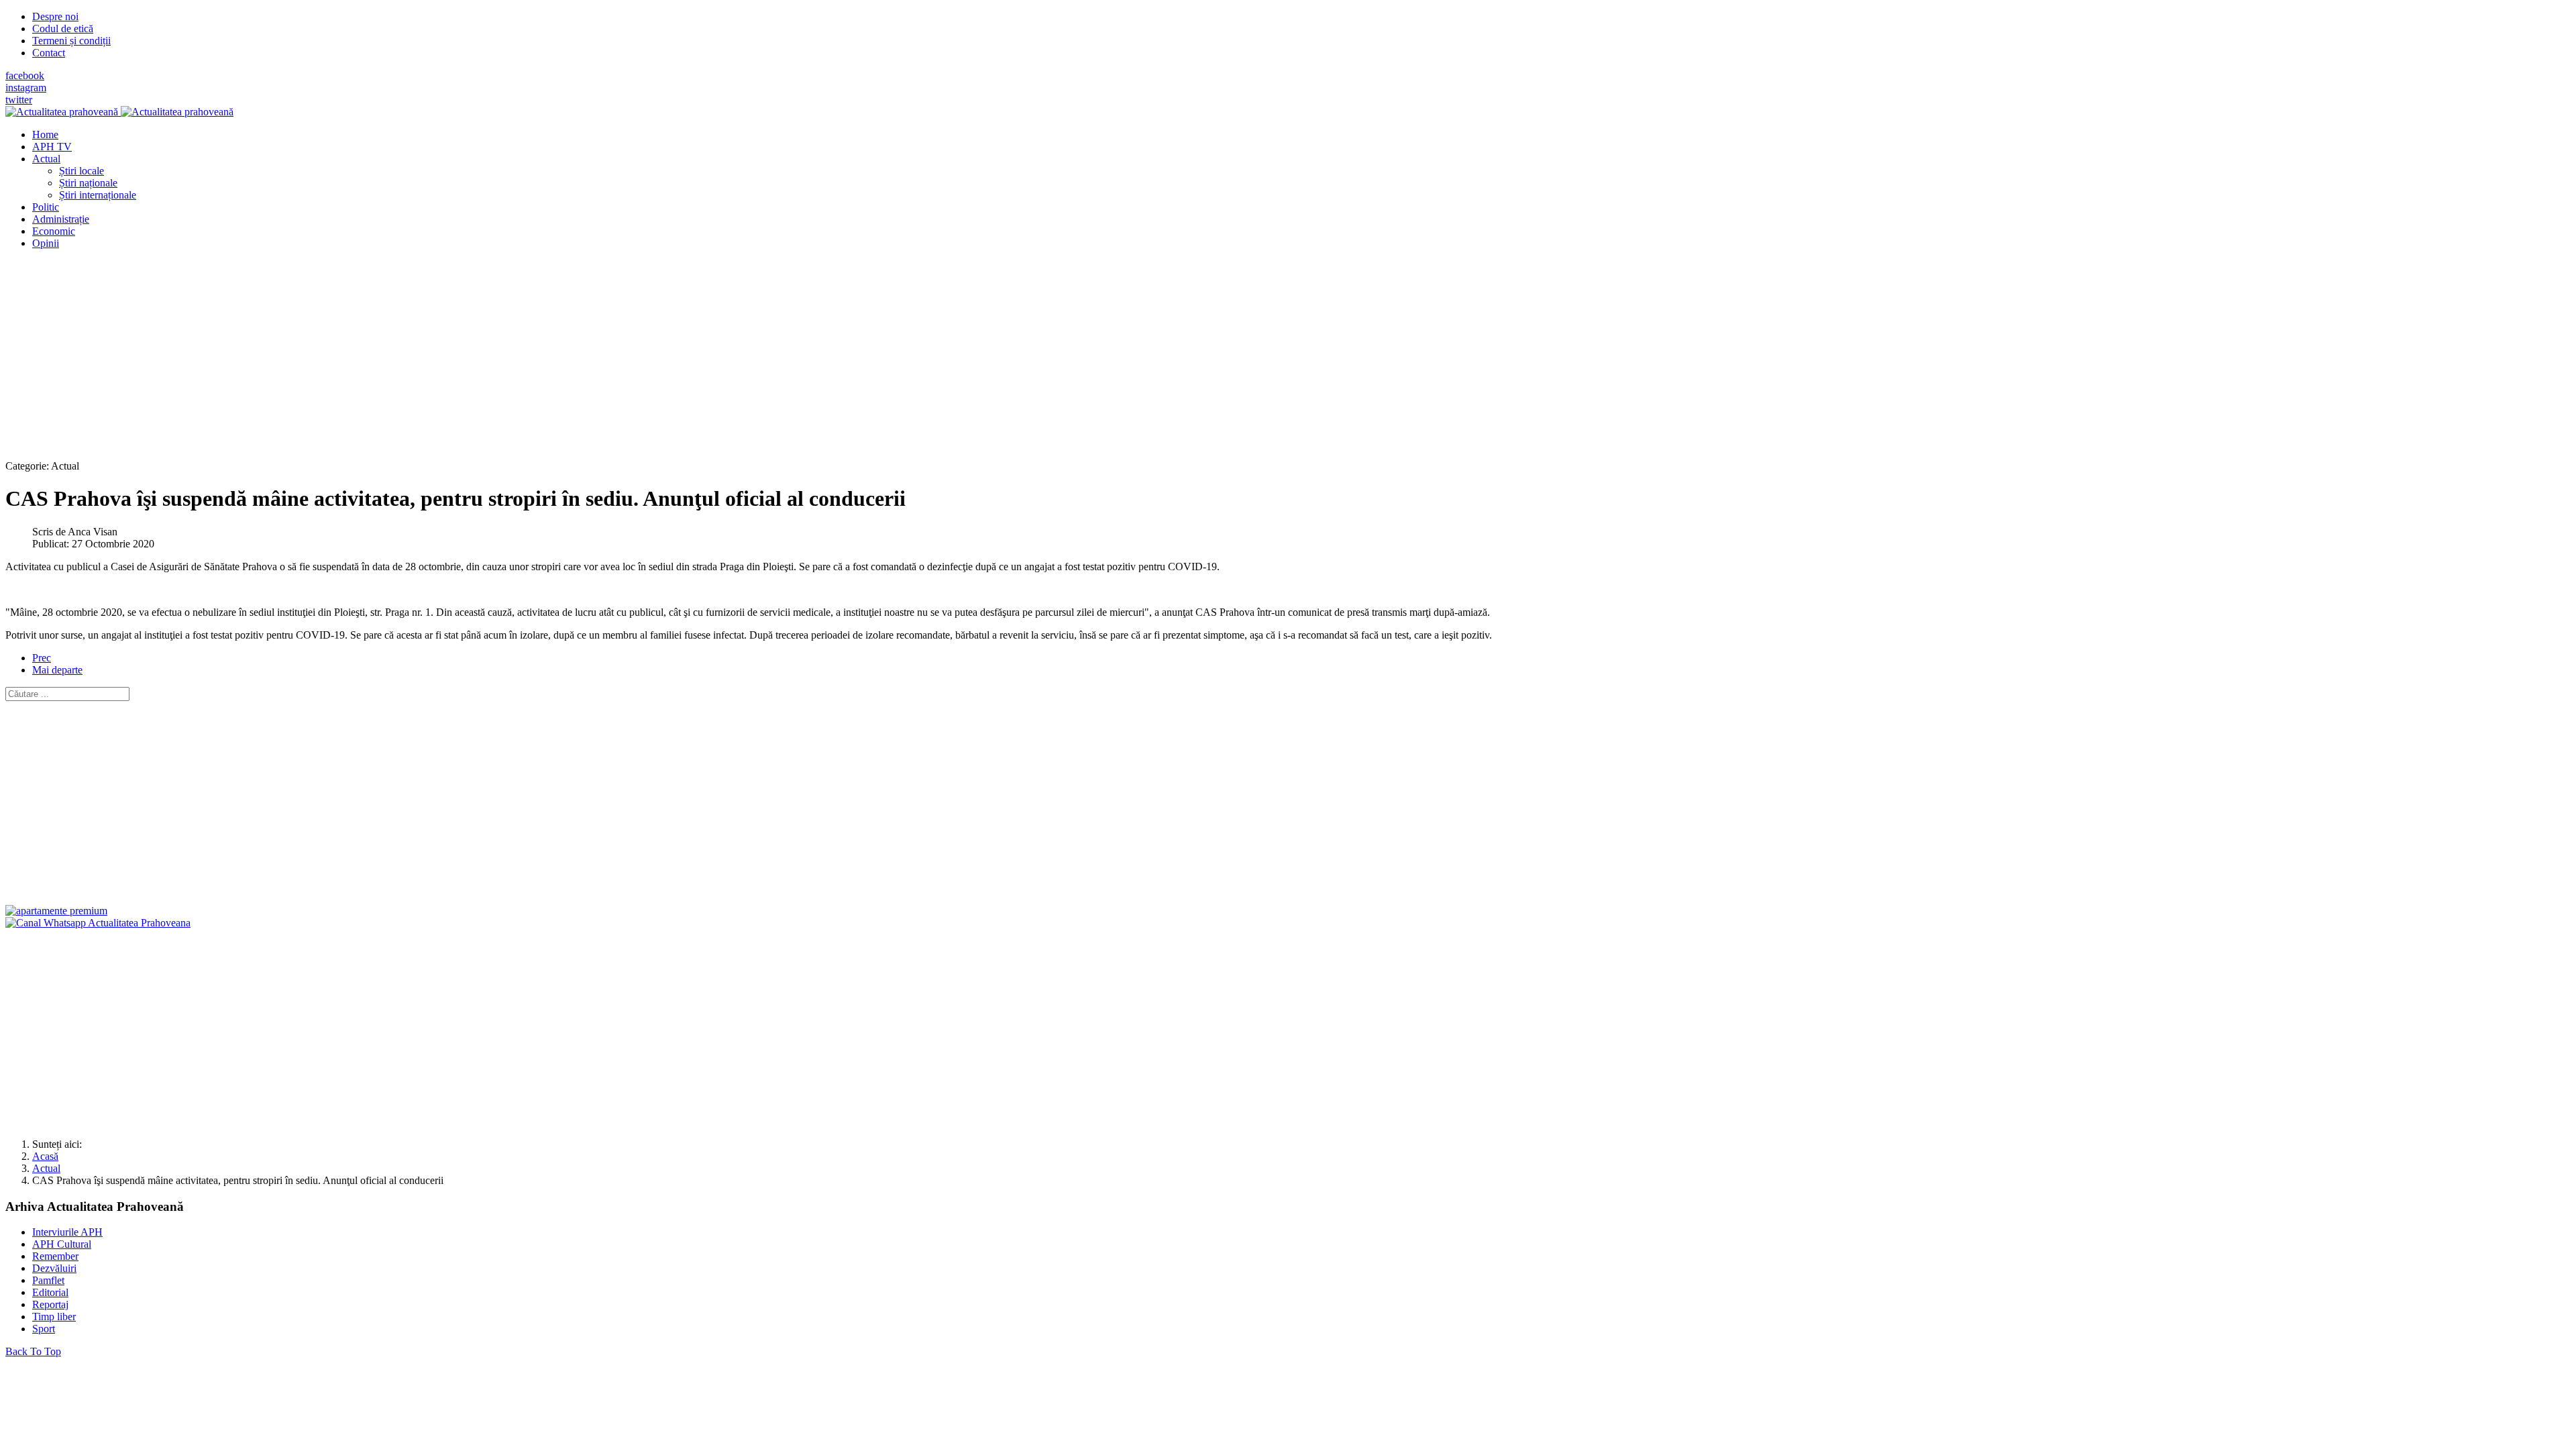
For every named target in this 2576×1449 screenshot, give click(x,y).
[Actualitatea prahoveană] (119, 112)
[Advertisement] (408, 354)
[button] (46, 159)
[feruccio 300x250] (56, 911)
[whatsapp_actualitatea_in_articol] (98, 923)
